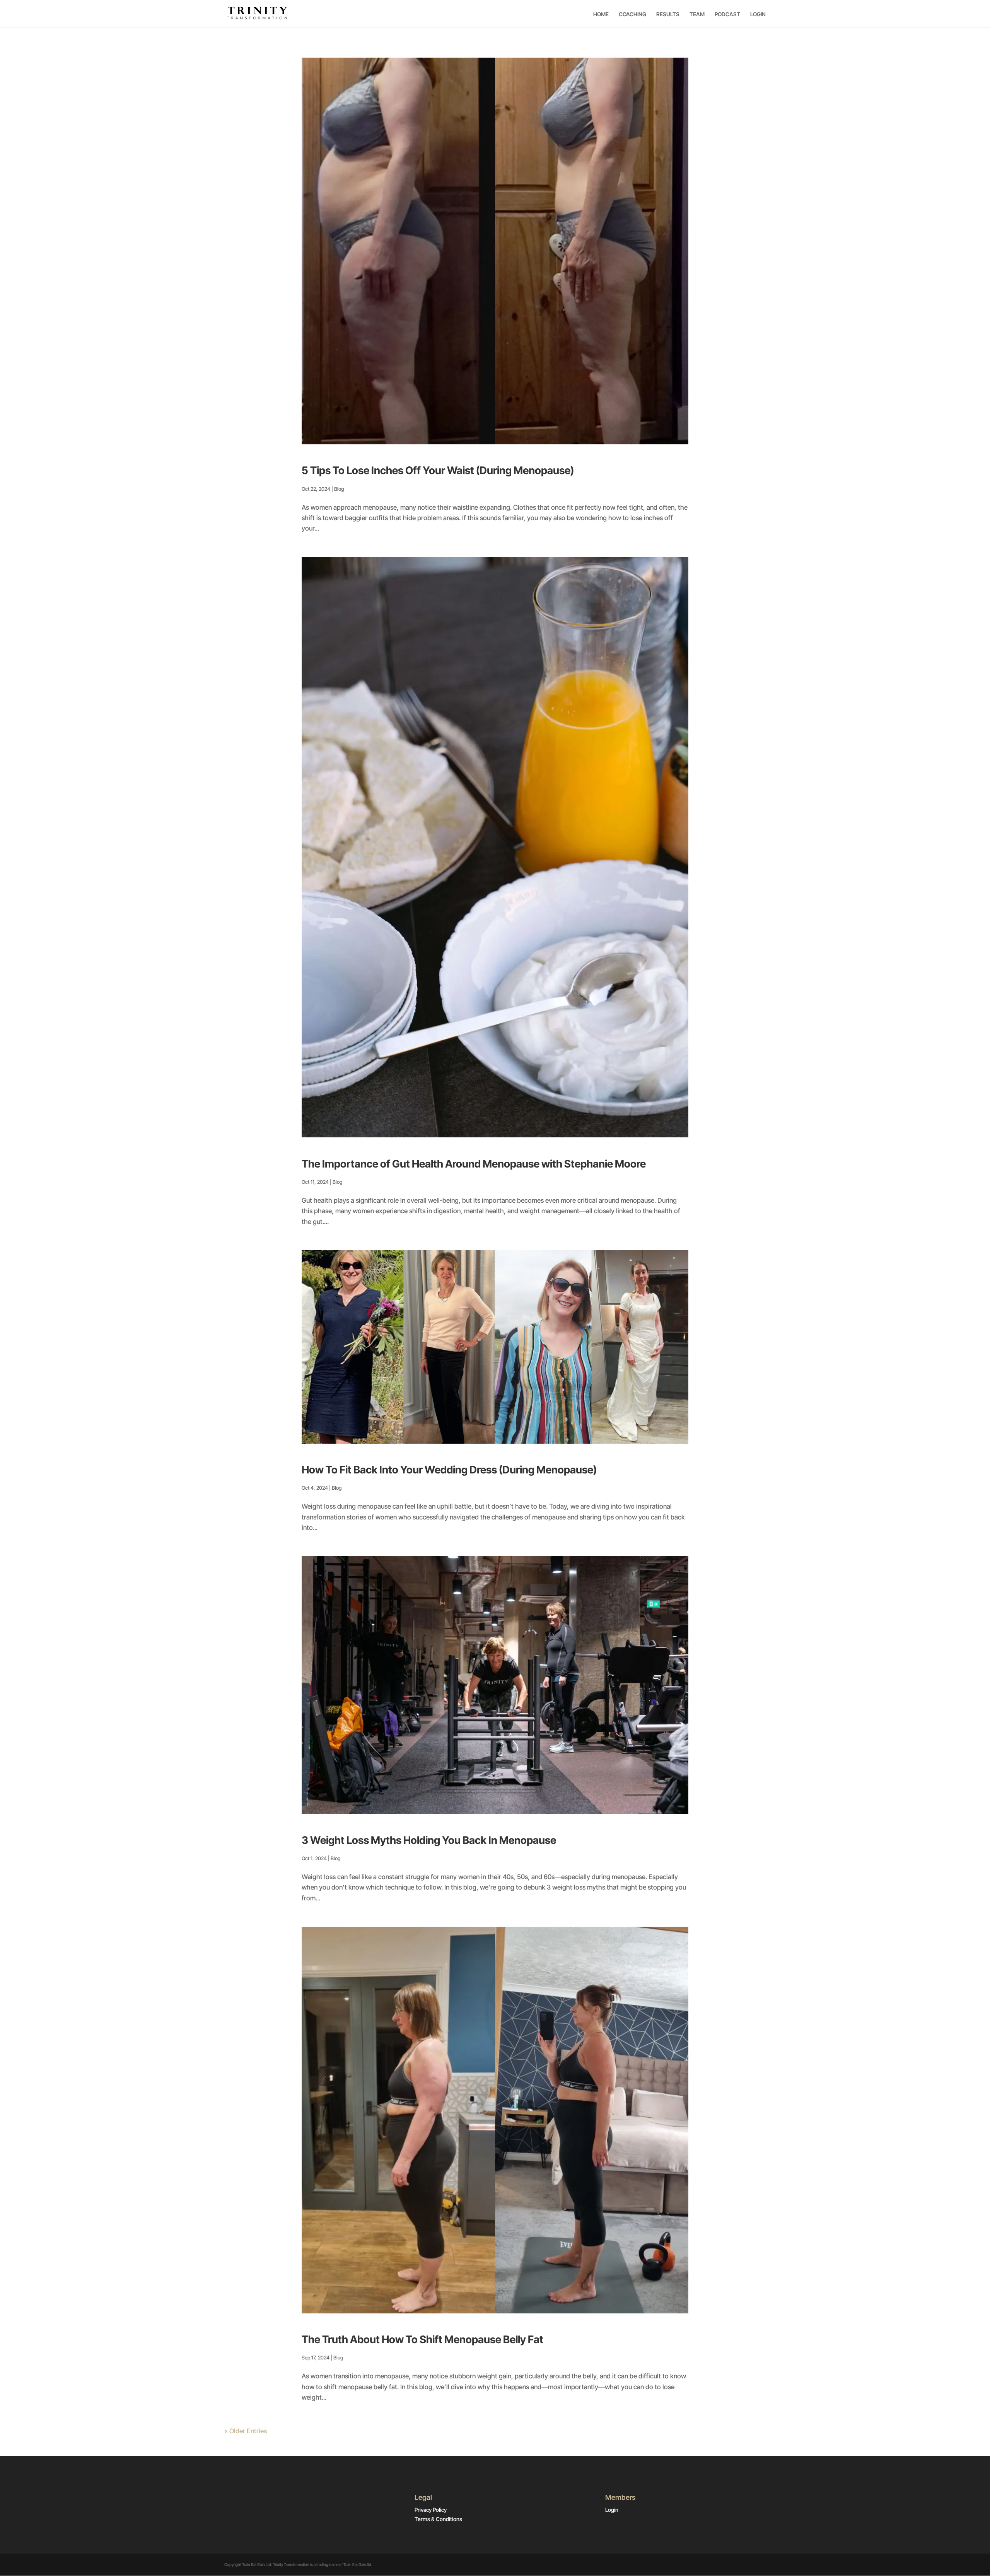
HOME (601, 14)
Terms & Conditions (438, 2519)
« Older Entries (246, 2431)
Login (612, 2510)
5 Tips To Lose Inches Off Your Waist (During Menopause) (438, 470)
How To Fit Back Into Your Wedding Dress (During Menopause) (449, 1470)
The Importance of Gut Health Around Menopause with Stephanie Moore (474, 1164)
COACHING (632, 14)
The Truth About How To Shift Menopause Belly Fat (422, 2340)
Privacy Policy (431, 2510)
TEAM (697, 14)
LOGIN (758, 14)
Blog (339, 489)
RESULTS (668, 14)
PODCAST (727, 14)
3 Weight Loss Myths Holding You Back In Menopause (429, 1840)
